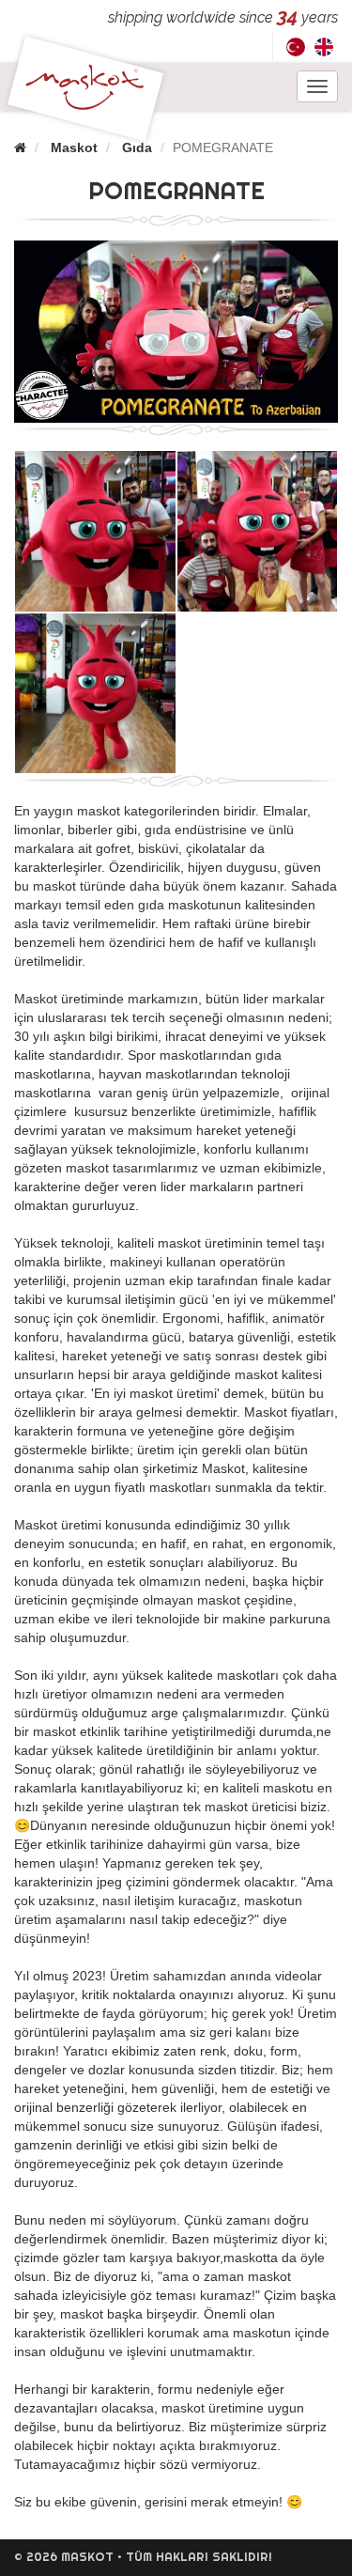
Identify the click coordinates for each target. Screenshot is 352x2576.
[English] (324, 47)
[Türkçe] (296, 47)
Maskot (74, 147)
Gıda (137, 147)
